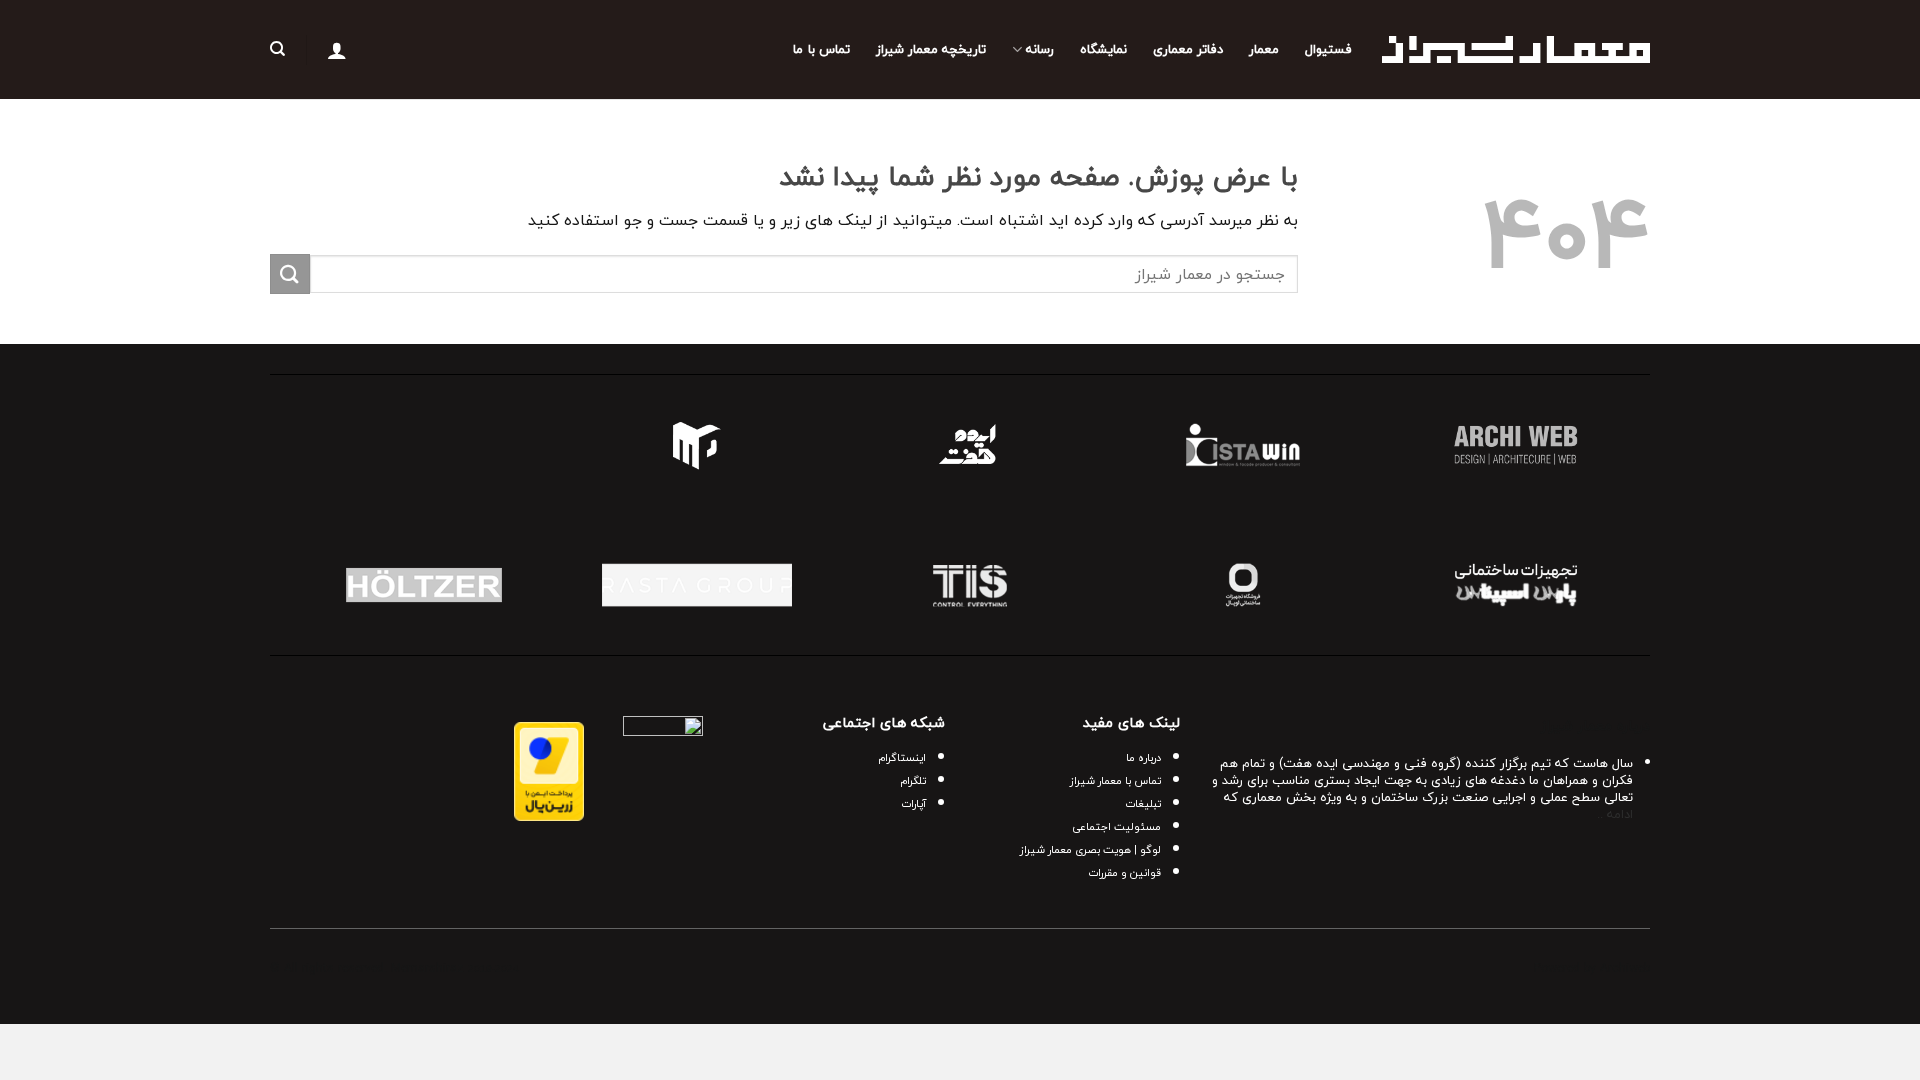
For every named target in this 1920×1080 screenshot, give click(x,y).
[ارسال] (290, 273)
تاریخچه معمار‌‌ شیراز (931, 49)
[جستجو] (277, 49)
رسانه (1039, 49)
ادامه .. (1615, 814)
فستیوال (1328, 49)
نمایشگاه (1103, 49)
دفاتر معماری (1188, 49)
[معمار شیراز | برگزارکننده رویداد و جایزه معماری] (1516, 50)
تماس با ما (821, 49)
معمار (1264, 49)
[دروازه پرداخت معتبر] (549, 769)
